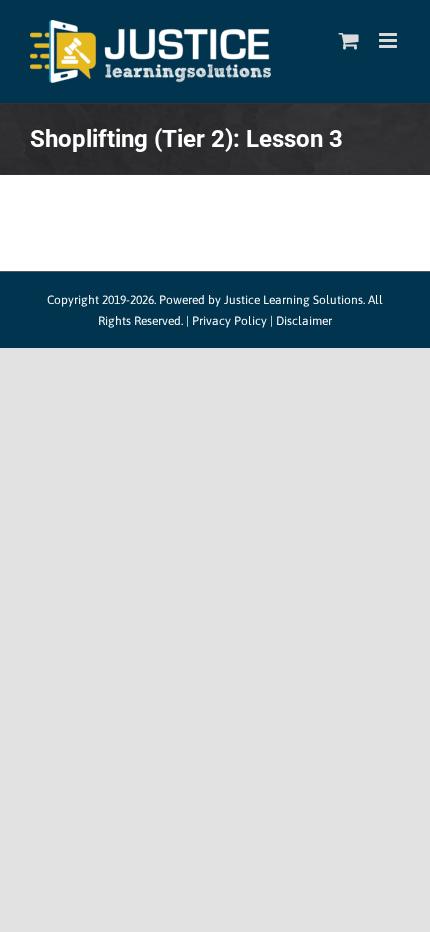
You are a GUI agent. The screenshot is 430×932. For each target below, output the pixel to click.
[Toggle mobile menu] (389, 40)
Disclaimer (304, 321)
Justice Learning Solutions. (294, 300)
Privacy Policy (229, 321)
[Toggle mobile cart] (349, 40)
